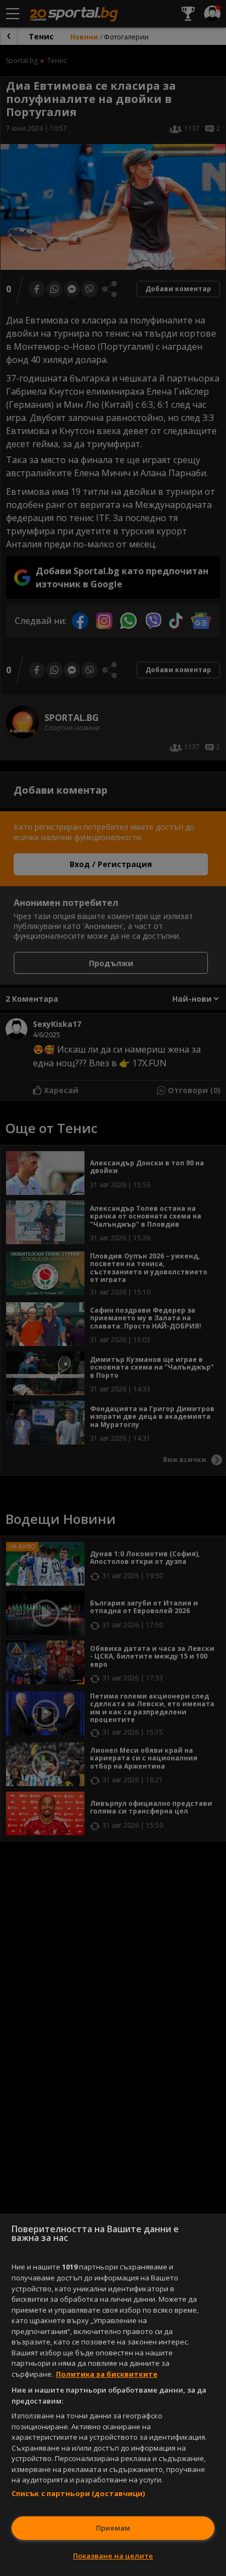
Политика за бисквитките (107, 2374)
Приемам (113, 2528)
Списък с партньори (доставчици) (78, 2493)
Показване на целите (113, 2556)
